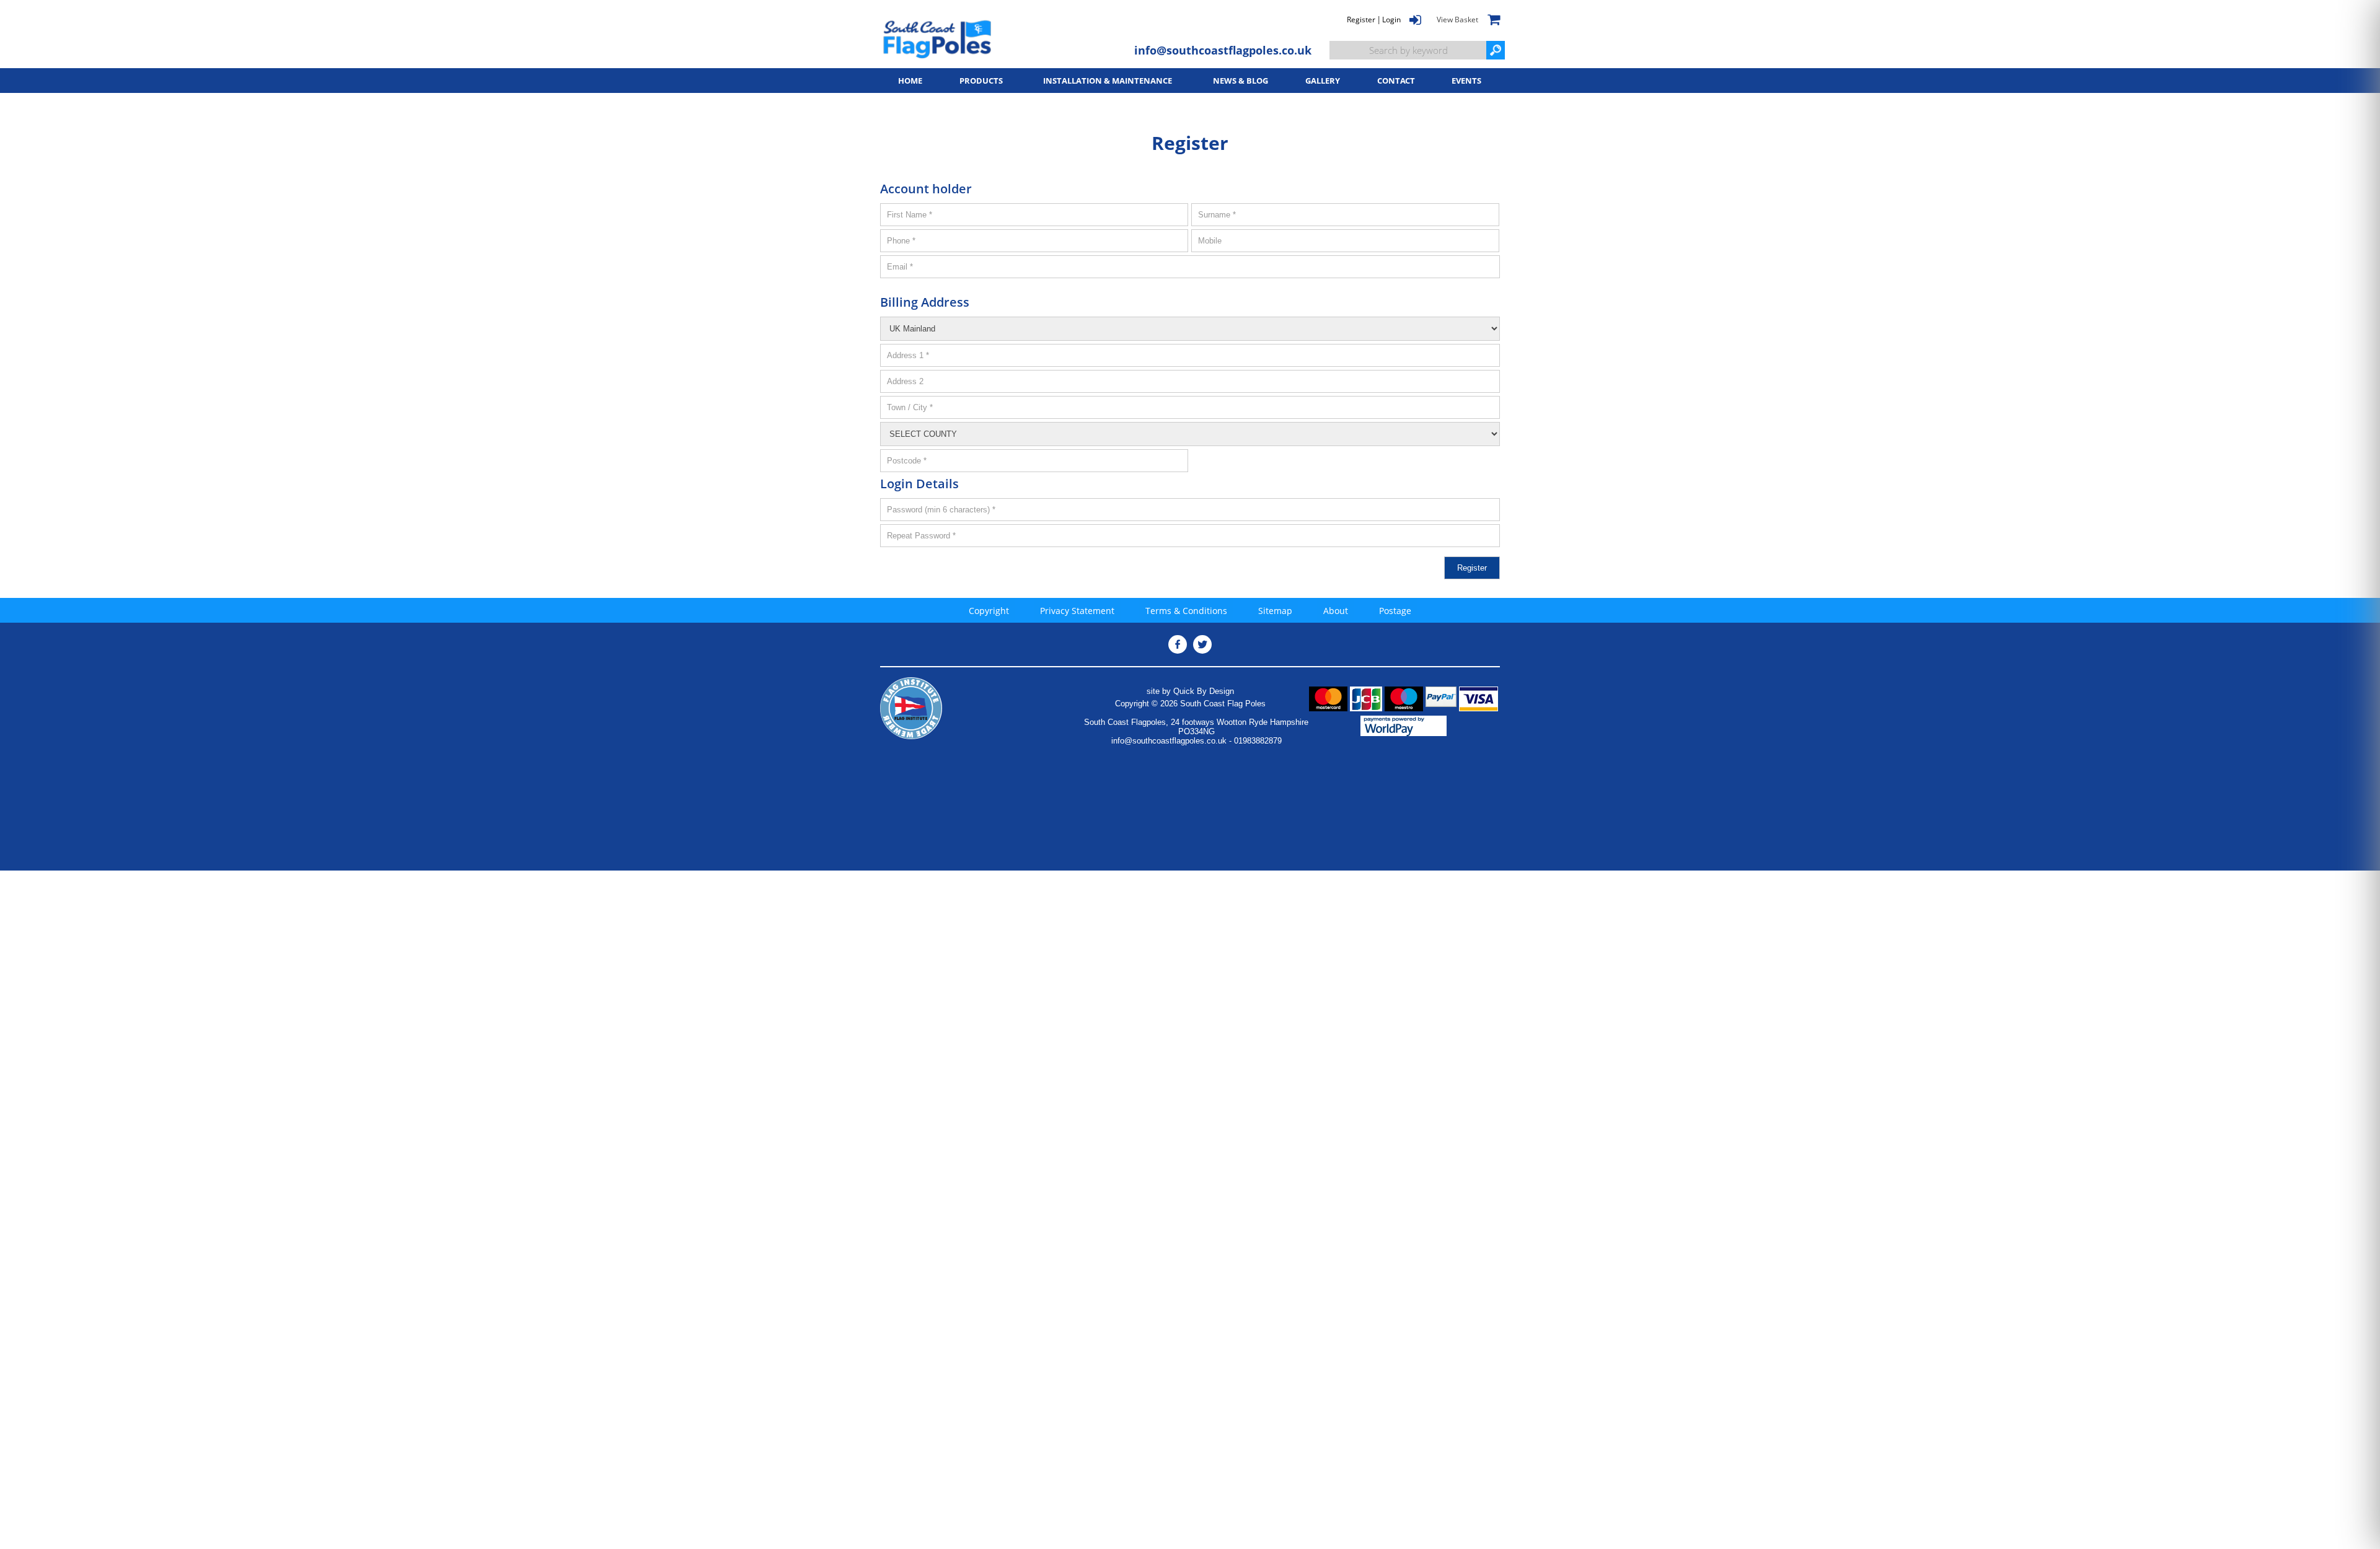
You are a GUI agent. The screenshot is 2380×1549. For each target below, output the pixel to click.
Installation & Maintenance (1108, 81)
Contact (1396, 81)
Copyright (989, 611)
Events (1466, 81)
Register (1361, 20)
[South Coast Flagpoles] (937, 39)
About (1336, 611)
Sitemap (1275, 611)
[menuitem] (910, 81)
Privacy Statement (1077, 611)
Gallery (1323, 81)
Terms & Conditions (1186, 611)
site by (1190, 691)
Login (1391, 20)
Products (981, 81)
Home (910, 81)
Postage (1395, 611)
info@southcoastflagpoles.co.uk (1223, 50)
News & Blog (1241, 81)
